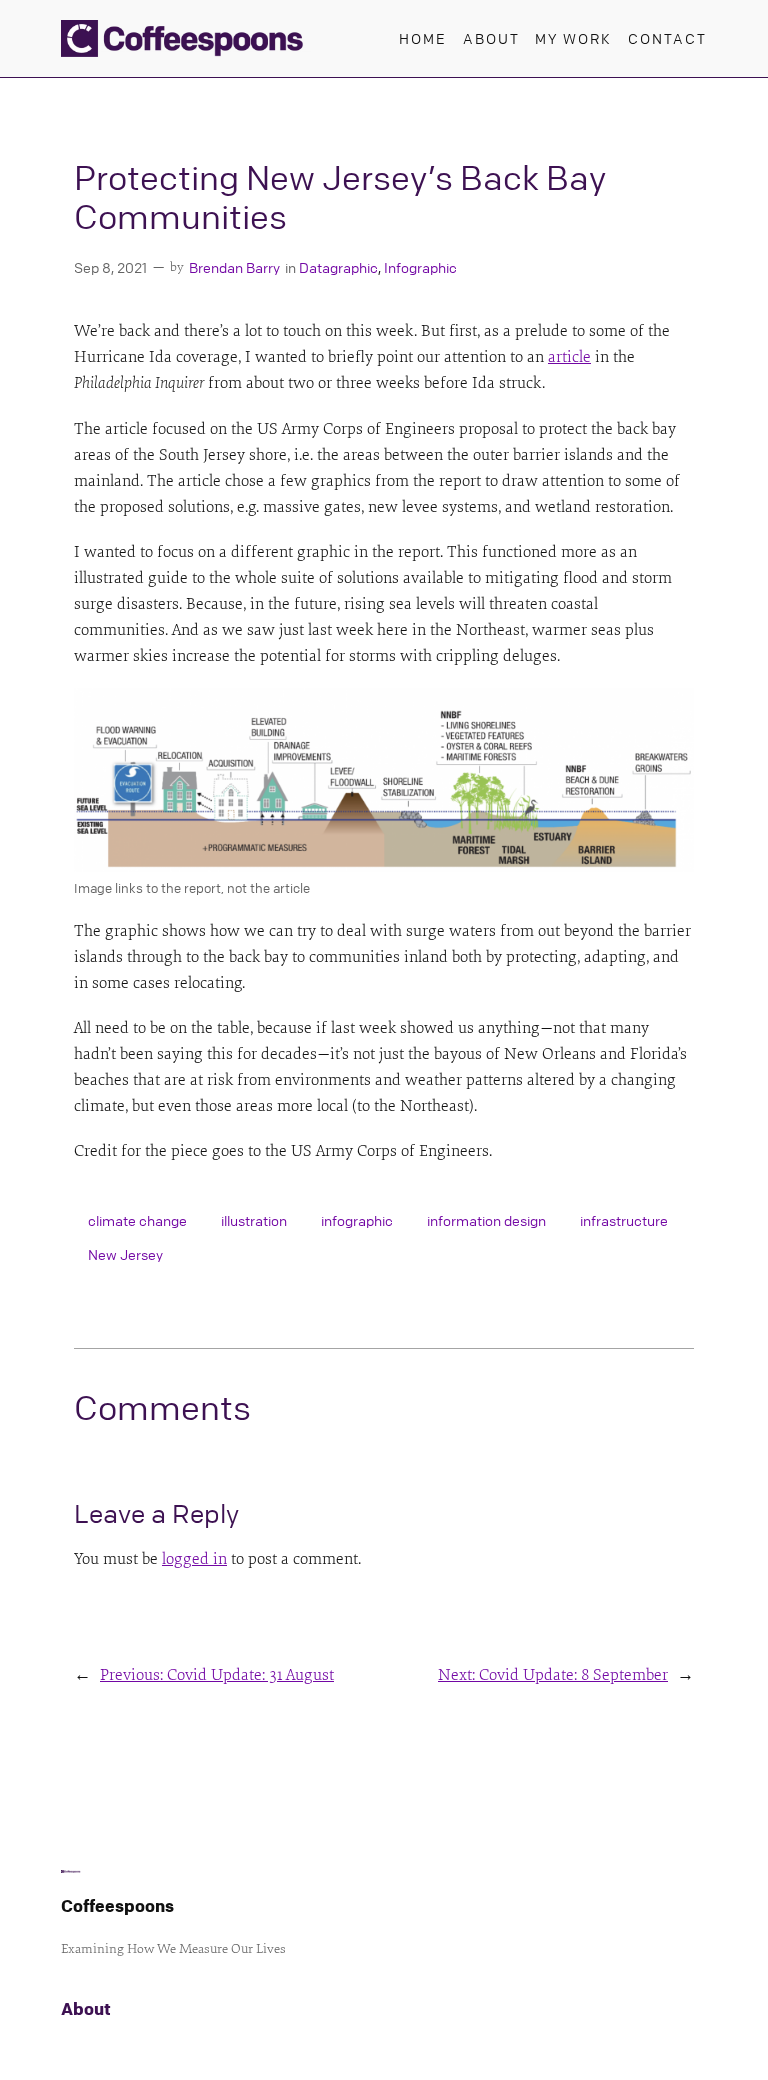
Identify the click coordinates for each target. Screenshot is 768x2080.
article (569, 357)
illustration (254, 1220)
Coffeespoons (117, 1905)
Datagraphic (338, 267)
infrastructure (624, 1220)
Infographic (420, 267)
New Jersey (125, 1254)
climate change (137, 1220)
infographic (357, 1220)
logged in (194, 1559)
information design (486, 1220)
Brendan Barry (234, 267)
